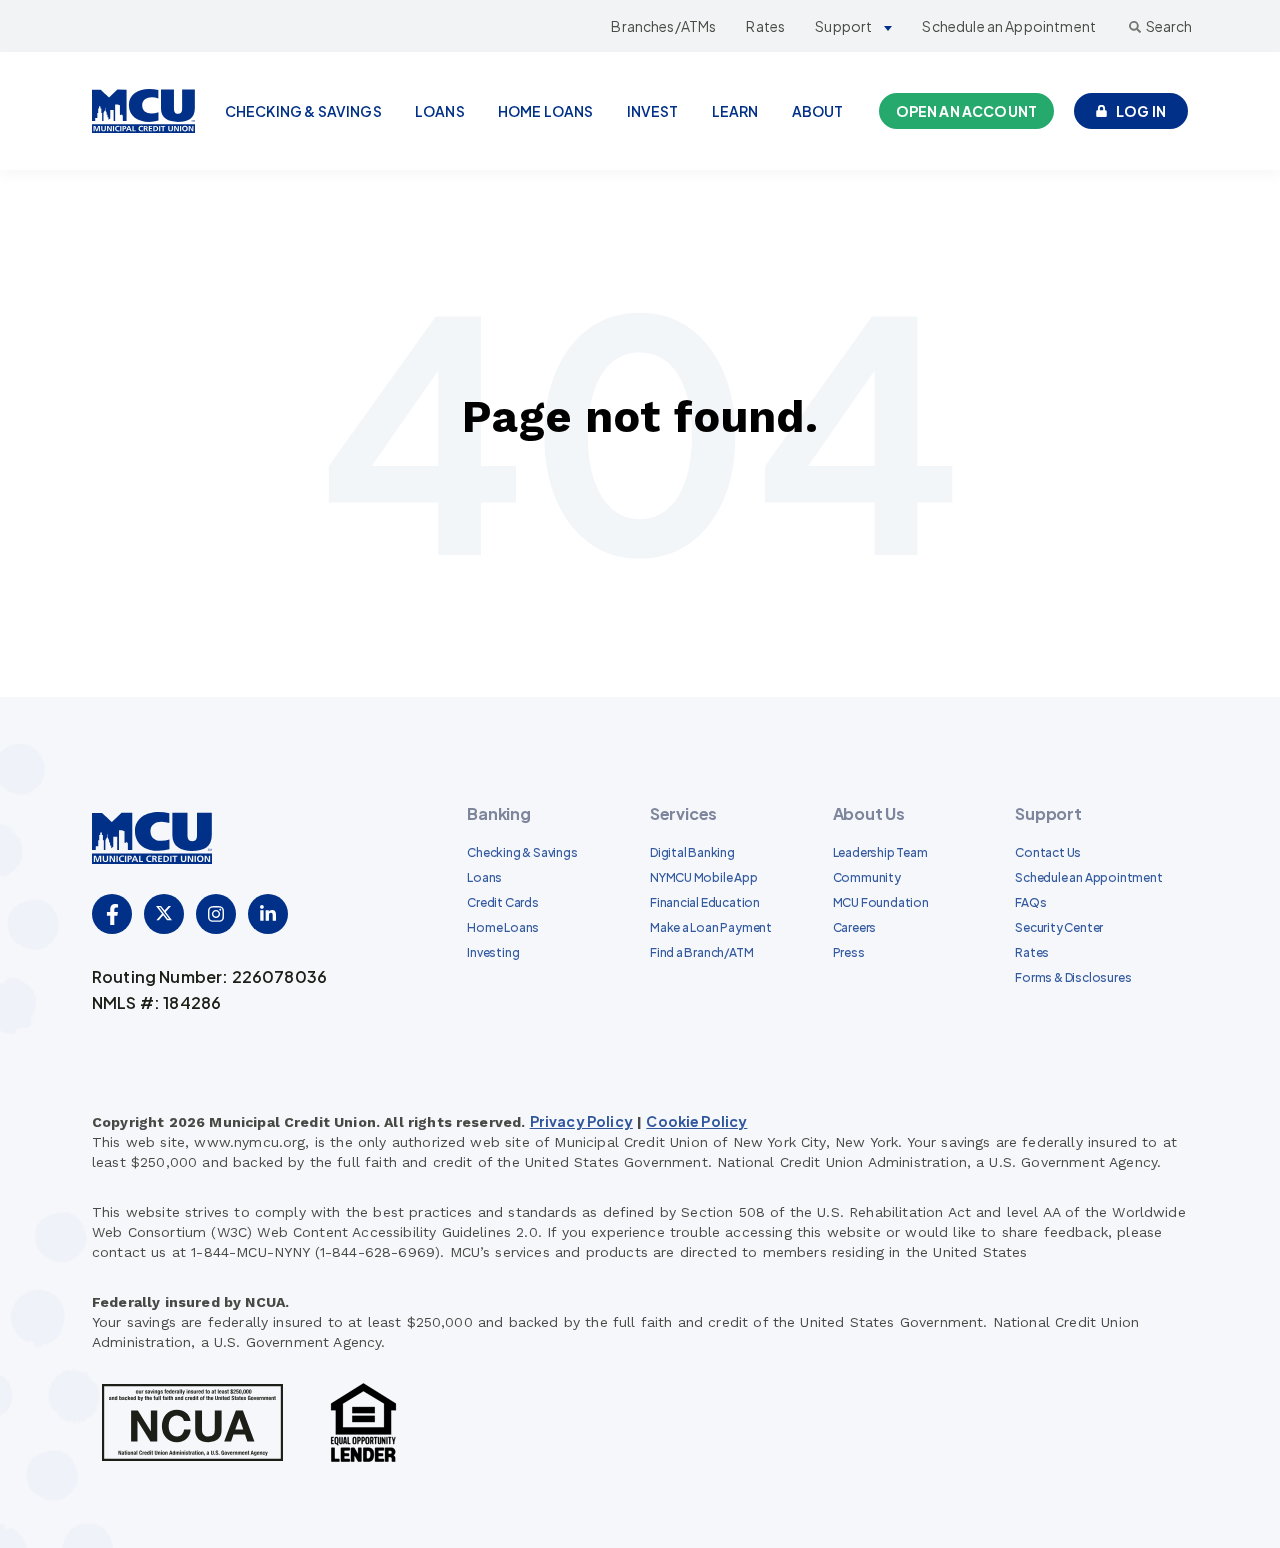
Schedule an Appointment (1009, 26)
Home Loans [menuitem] (503, 927)
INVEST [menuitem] (653, 111)
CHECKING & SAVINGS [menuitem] (303, 111)
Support (843, 26)
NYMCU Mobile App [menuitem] (704, 877)
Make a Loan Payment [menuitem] (711, 927)
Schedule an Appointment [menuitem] (1088, 877)
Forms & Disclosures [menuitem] (1073, 977)
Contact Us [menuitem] (1048, 852)
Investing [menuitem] (493, 952)
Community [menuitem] (867, 877)
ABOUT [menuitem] (818, 111)
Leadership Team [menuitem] (880, 852)
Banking (498, 813)
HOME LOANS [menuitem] (546, 111)
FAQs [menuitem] (1030, 902)
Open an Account (966, 111)
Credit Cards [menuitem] (502, 902)
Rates (765, 26)
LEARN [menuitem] (735, 111)
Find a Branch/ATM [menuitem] (701, 952)
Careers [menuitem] (855, 927)
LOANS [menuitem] (440, 111)
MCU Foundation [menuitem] (881, 902)
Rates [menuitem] (1032, 952)
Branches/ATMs (663, 26)
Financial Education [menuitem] (705, 902)
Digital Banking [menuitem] (692, 852)
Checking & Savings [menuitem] (522, 852)
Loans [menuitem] (484, 877)
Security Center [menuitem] (1059, 927)
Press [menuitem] (849, 952)
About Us (869, 813)
